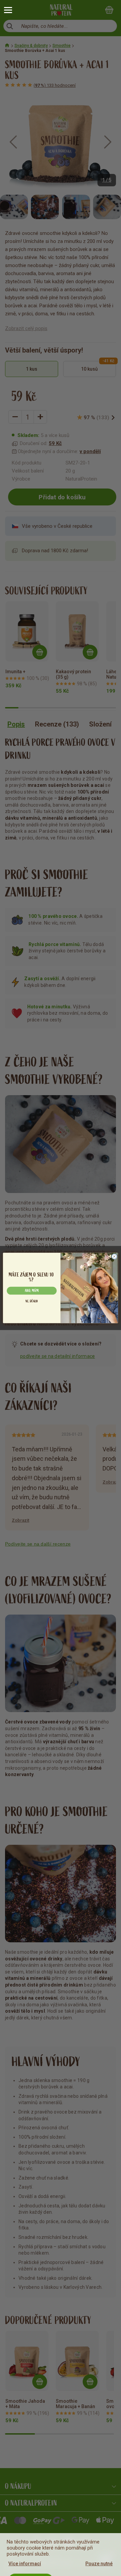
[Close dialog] (114, 1256)
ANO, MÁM (32, 1291)
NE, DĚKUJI (32, 1301)
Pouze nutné (99, 2564)
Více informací (25, 2564)
